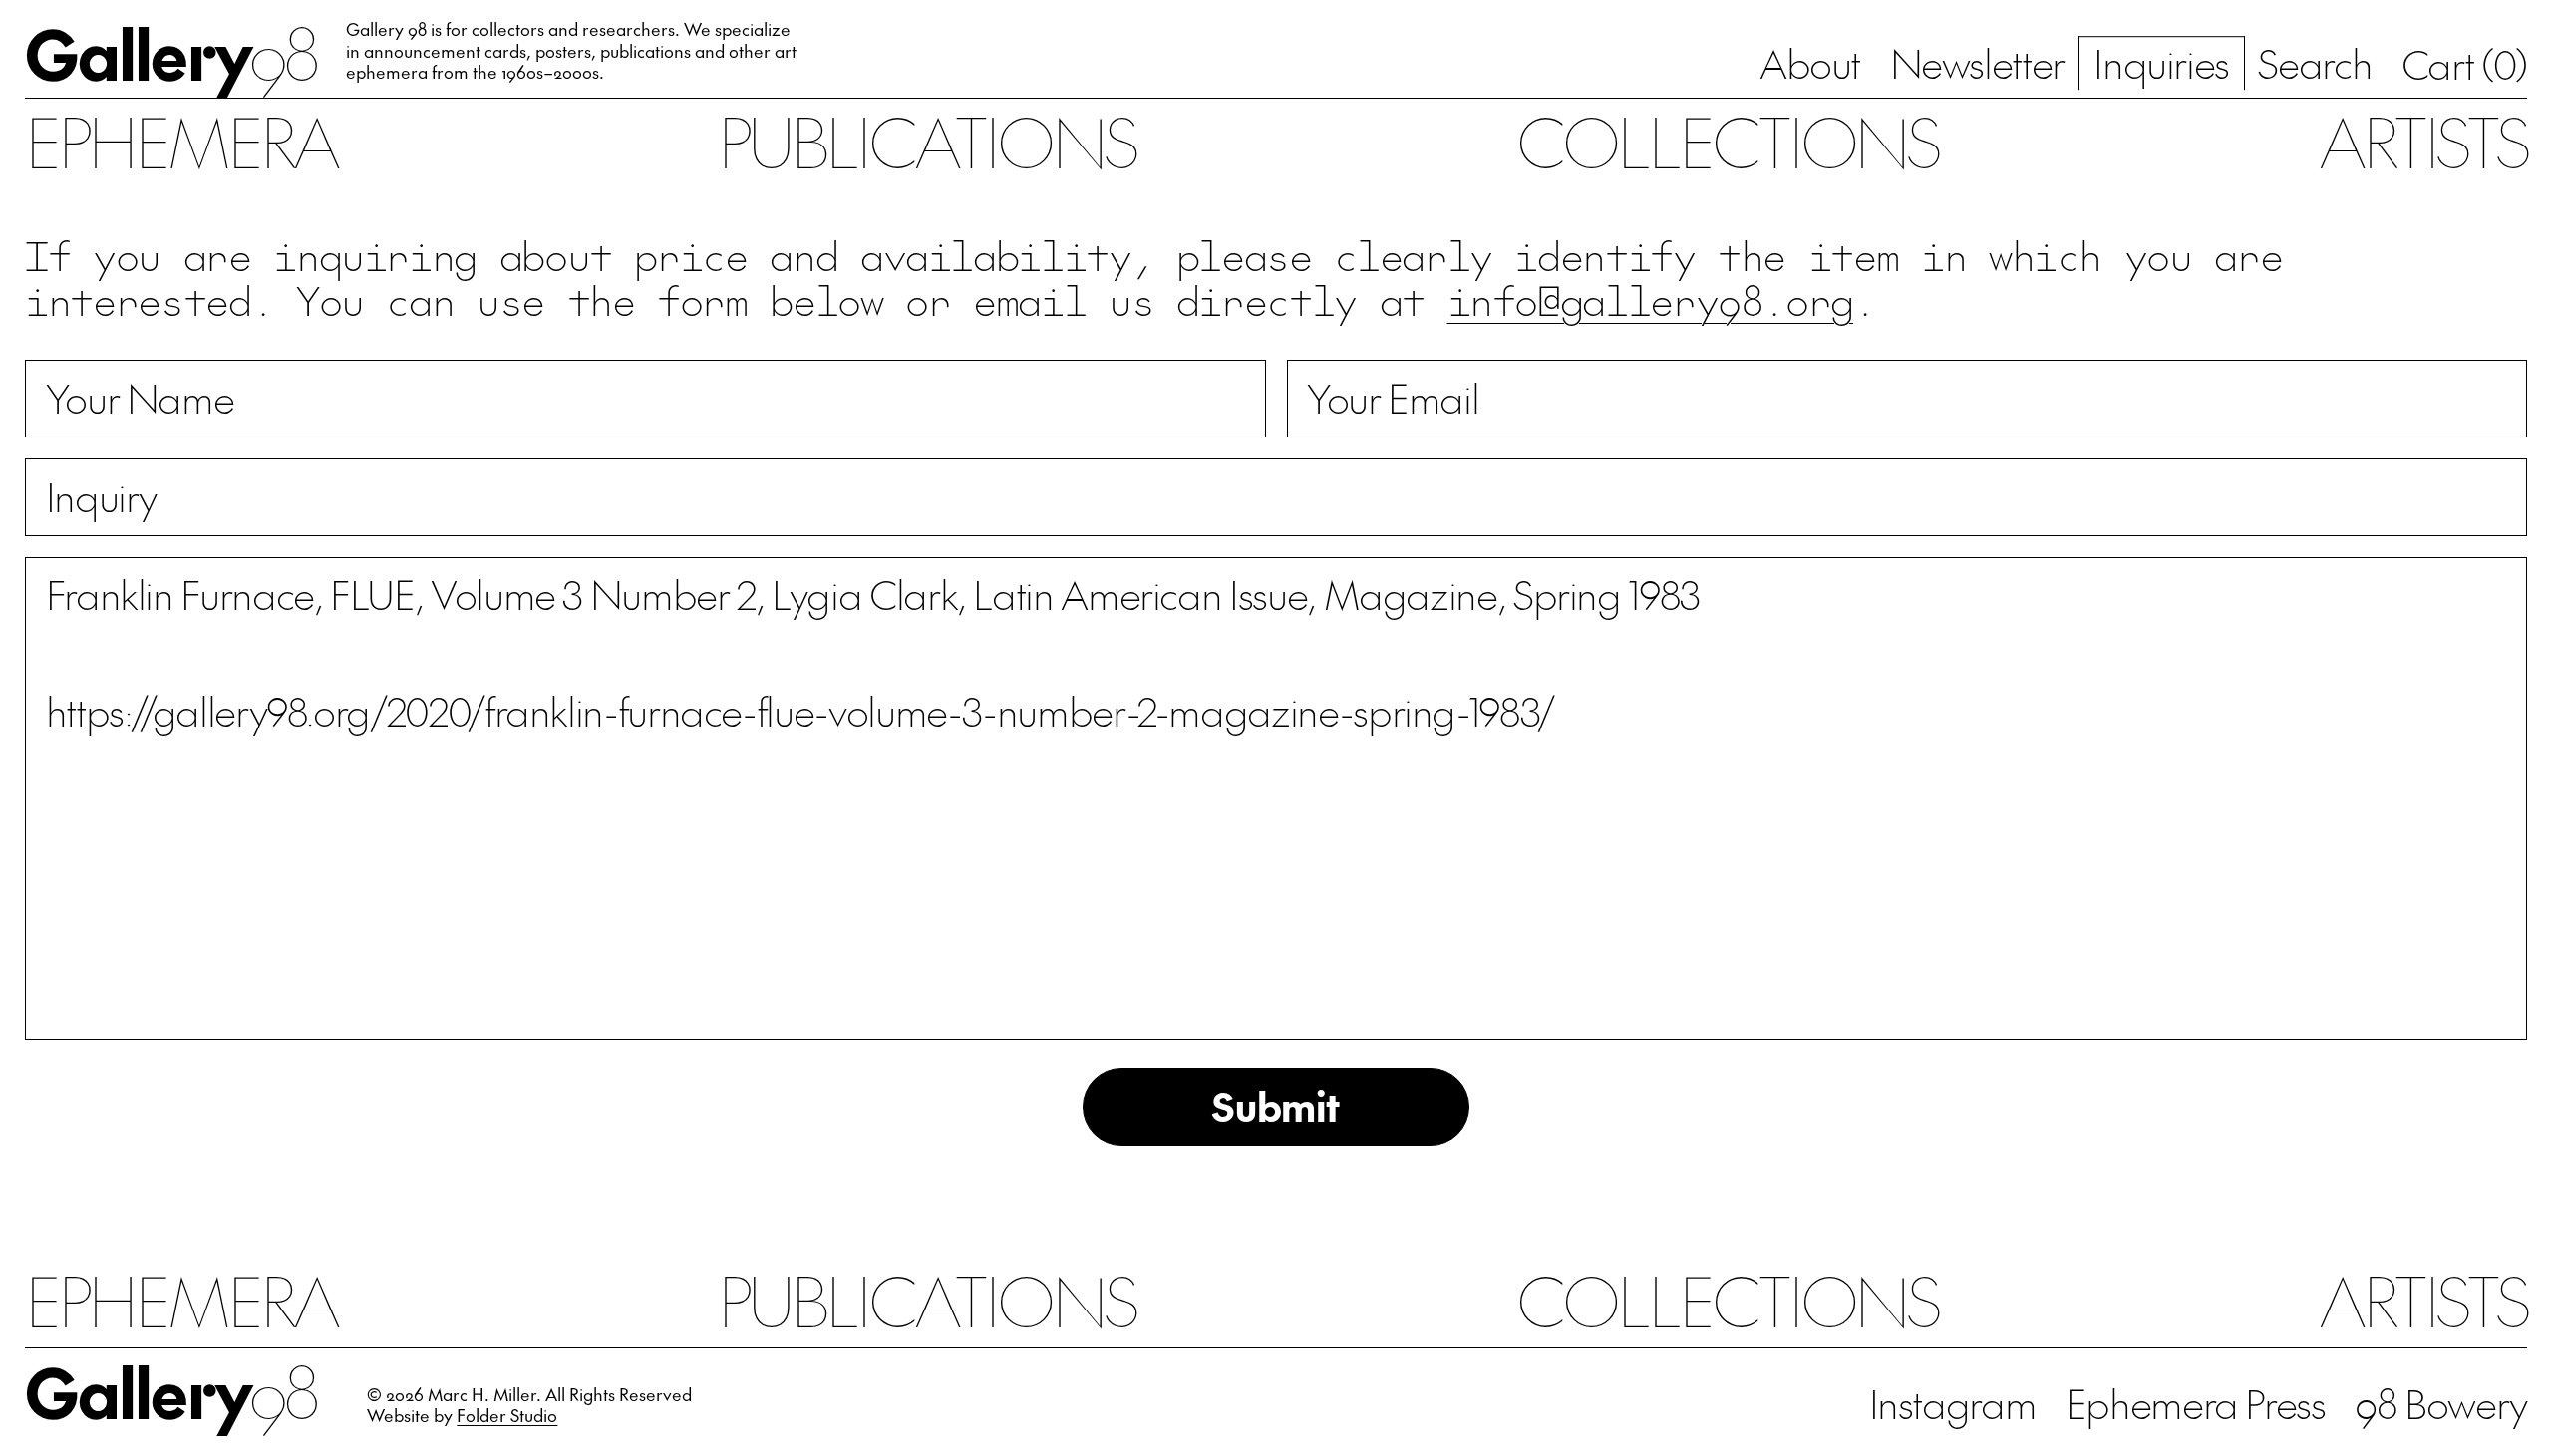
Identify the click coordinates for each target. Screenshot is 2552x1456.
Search (2315, 63)
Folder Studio (507, 1415)
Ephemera (181, 141)
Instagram (1953, 1403)
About (1810, 63)
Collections (1728, 141)
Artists (2423, 141)
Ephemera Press (2196, 1403)
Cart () (2464, 64)
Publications (927, 141)
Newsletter (1977, 63)
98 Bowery (2441, 1403)
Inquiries (2161, 63)
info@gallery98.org (1651, 299)
